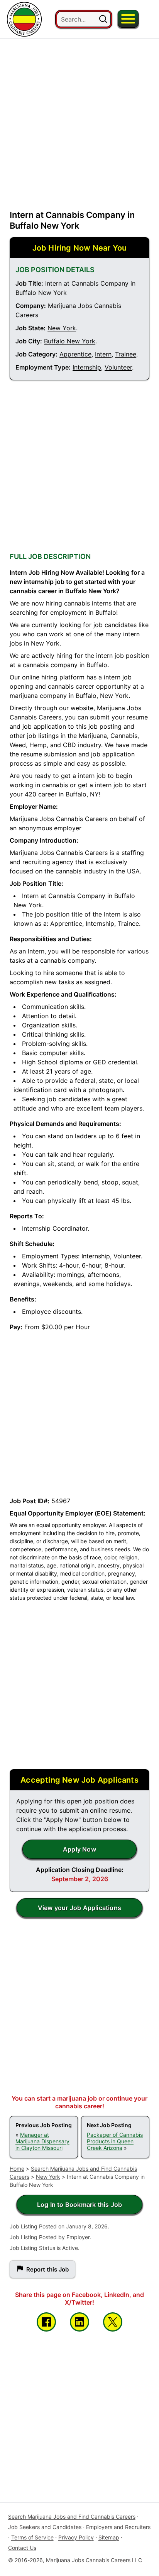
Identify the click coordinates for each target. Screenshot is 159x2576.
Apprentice (75, 354)
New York (62, 328)
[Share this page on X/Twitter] (113, 2322)
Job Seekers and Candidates (45, 2527)
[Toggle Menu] (128, 19)
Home (17, 2169)
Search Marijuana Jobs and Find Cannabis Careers (72, 2517)
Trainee (126, 354)
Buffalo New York (70, 341)
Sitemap (109, 2537)
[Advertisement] (79, 118)
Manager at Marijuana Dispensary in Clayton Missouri (42, 2141)
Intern (103, 354)
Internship (87, 367)
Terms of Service (32, 2537)
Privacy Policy (76, 2537)
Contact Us (22, 2548)
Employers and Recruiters (118, 2527)
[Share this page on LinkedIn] (79, 2322)
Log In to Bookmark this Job (79, 2205)
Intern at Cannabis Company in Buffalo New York (72, 220)
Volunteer (118, 367)
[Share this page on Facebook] (46, 2322)
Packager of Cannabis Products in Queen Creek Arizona (115, 2141)
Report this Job (47, 2269)
